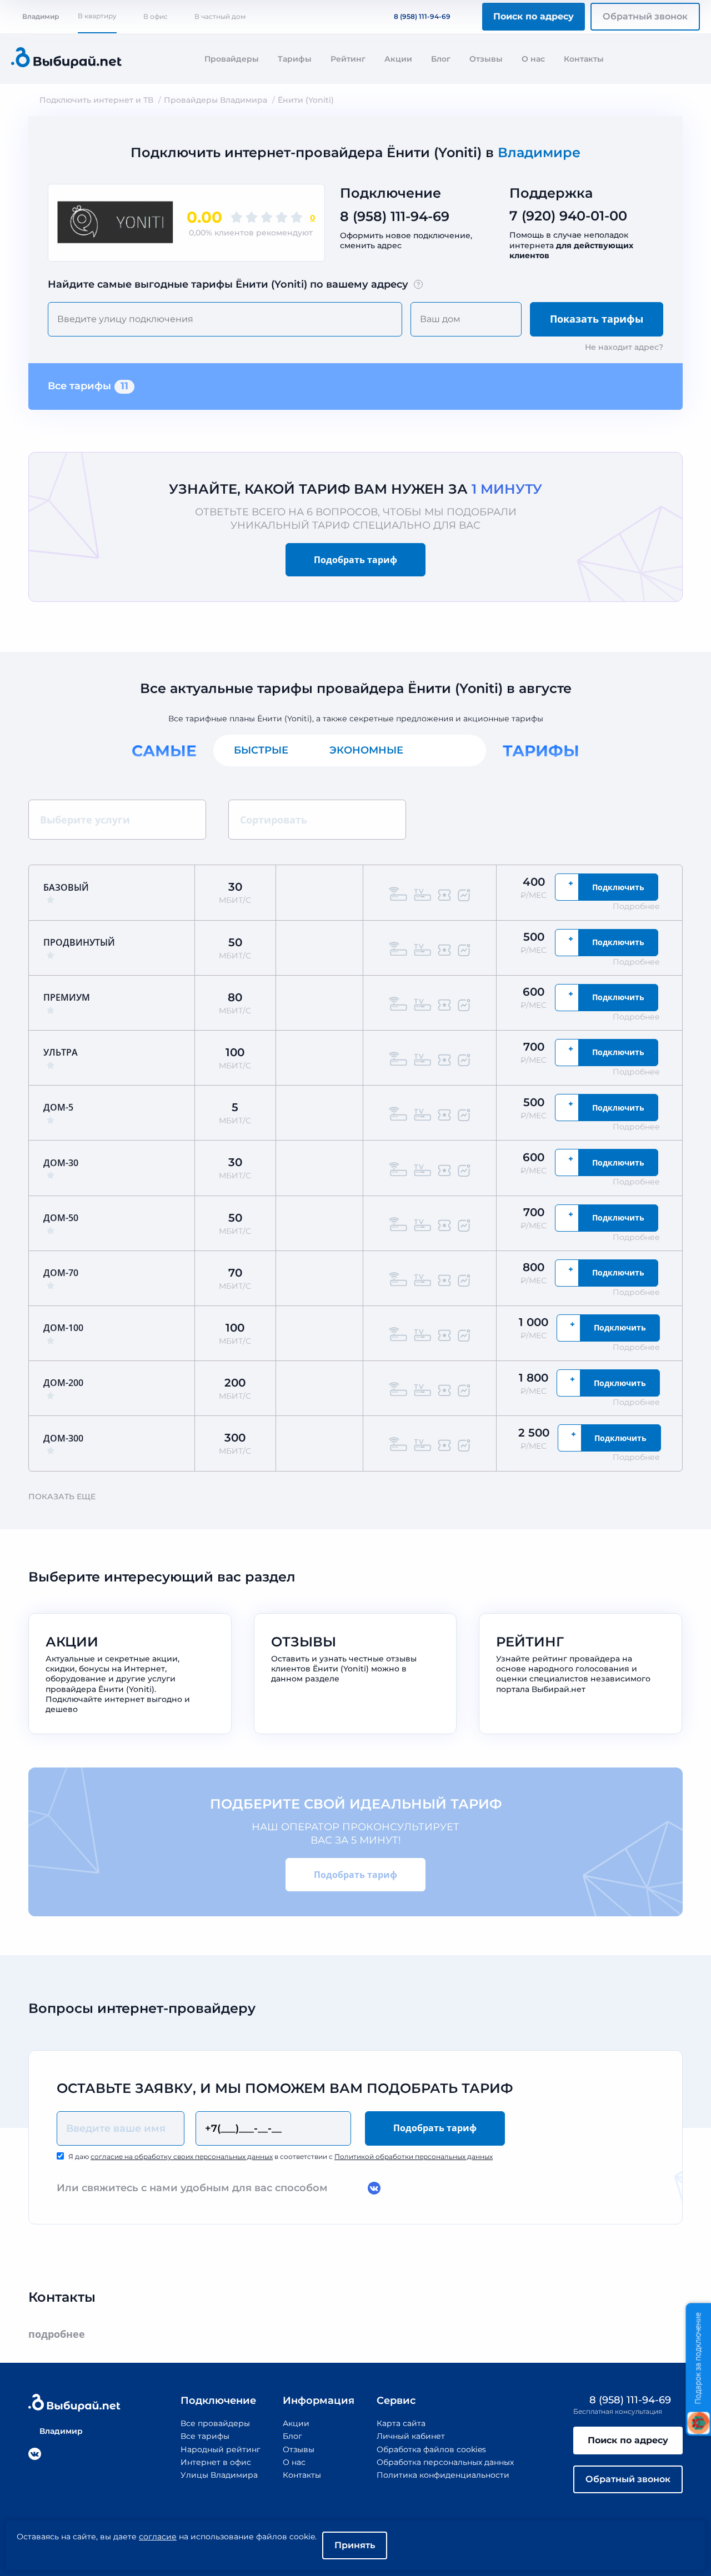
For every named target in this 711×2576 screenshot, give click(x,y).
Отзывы (486, 59)
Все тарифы (88, 386)
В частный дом (220, 16)
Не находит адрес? (624, 347)
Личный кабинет (411, 2436)
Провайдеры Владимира (216, 100)
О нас (533, 59)
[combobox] (225, 319)
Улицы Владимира (219, 2475)
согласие (158, 2537)
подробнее (57, 2334)
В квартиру (97, 16)
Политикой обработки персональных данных (414, 2156)
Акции (398, 59)
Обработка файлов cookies (431, 2449)
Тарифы (295, 59)
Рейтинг (348, 59)
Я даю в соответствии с (281, 2156)
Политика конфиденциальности (443, 2475)
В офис (156, 16)
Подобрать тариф (355, 560)
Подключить (618, 887)
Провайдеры (232, 59)
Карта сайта (401, 2423)
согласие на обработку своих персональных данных (182, 2156)
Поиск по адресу (534, 16)
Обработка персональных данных (445, 2462)
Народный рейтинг (221, 2449)
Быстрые (261, 750)
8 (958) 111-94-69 (422, 16)
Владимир (41, 16)
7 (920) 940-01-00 (568, 216)
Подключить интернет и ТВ (96, 100)
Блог (441, 59)
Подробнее (636, 906)
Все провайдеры (215, 2423)
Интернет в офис (216, 2462)
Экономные (366, 750)
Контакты (584, 59)
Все (455, 750)
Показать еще (62, 1497)
